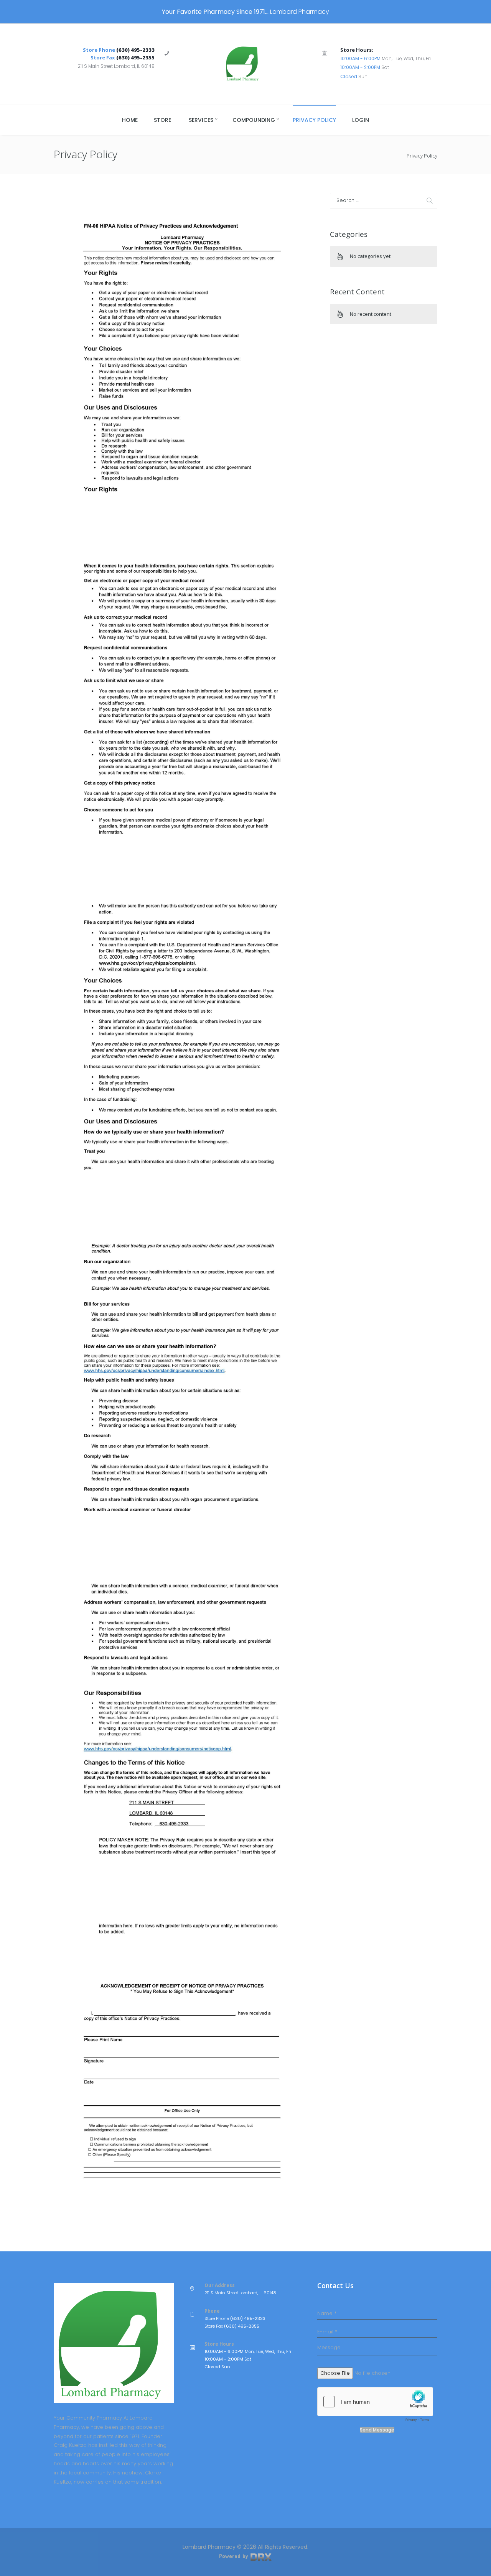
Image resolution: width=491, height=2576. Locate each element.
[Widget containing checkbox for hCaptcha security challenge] (375, 2406)
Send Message (377, 2430)
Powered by (234, 2556)
